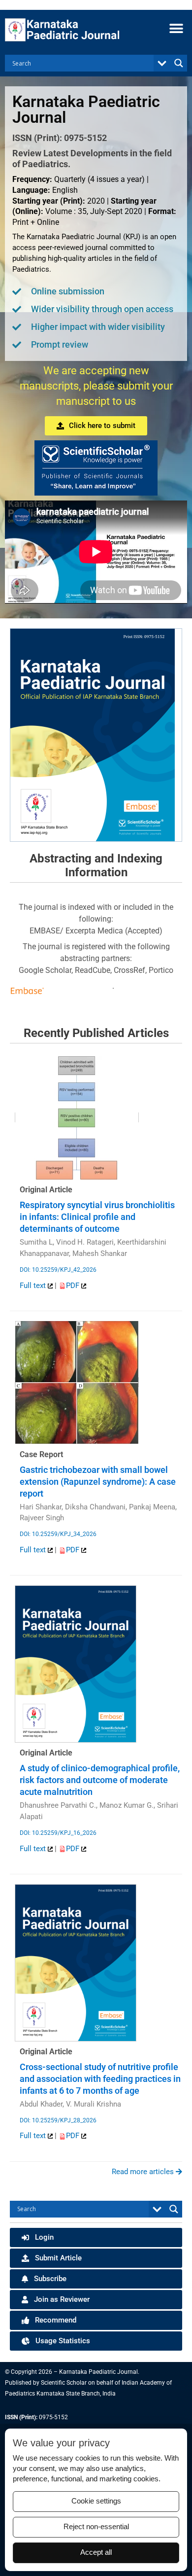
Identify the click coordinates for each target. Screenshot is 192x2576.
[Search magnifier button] (179, 63)
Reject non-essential (96, 2527)
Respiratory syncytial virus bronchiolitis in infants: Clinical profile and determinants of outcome (97, 1217)
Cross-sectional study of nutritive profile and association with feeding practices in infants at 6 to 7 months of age (100, 2079)
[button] (176, 28)
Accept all (96, 2552)
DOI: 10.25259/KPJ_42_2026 (58, 1270)
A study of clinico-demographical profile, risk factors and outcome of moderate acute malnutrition (100, 1780)
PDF (74, 1286)
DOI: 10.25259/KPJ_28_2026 (58, 2120)
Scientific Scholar (64, 2383)
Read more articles (144, 2172)
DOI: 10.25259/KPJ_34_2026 (58, 1534)
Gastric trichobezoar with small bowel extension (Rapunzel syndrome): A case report (98, 1482)
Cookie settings (96, 2501)
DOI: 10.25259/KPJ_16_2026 (58, 1833)
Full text (34, 1286)
